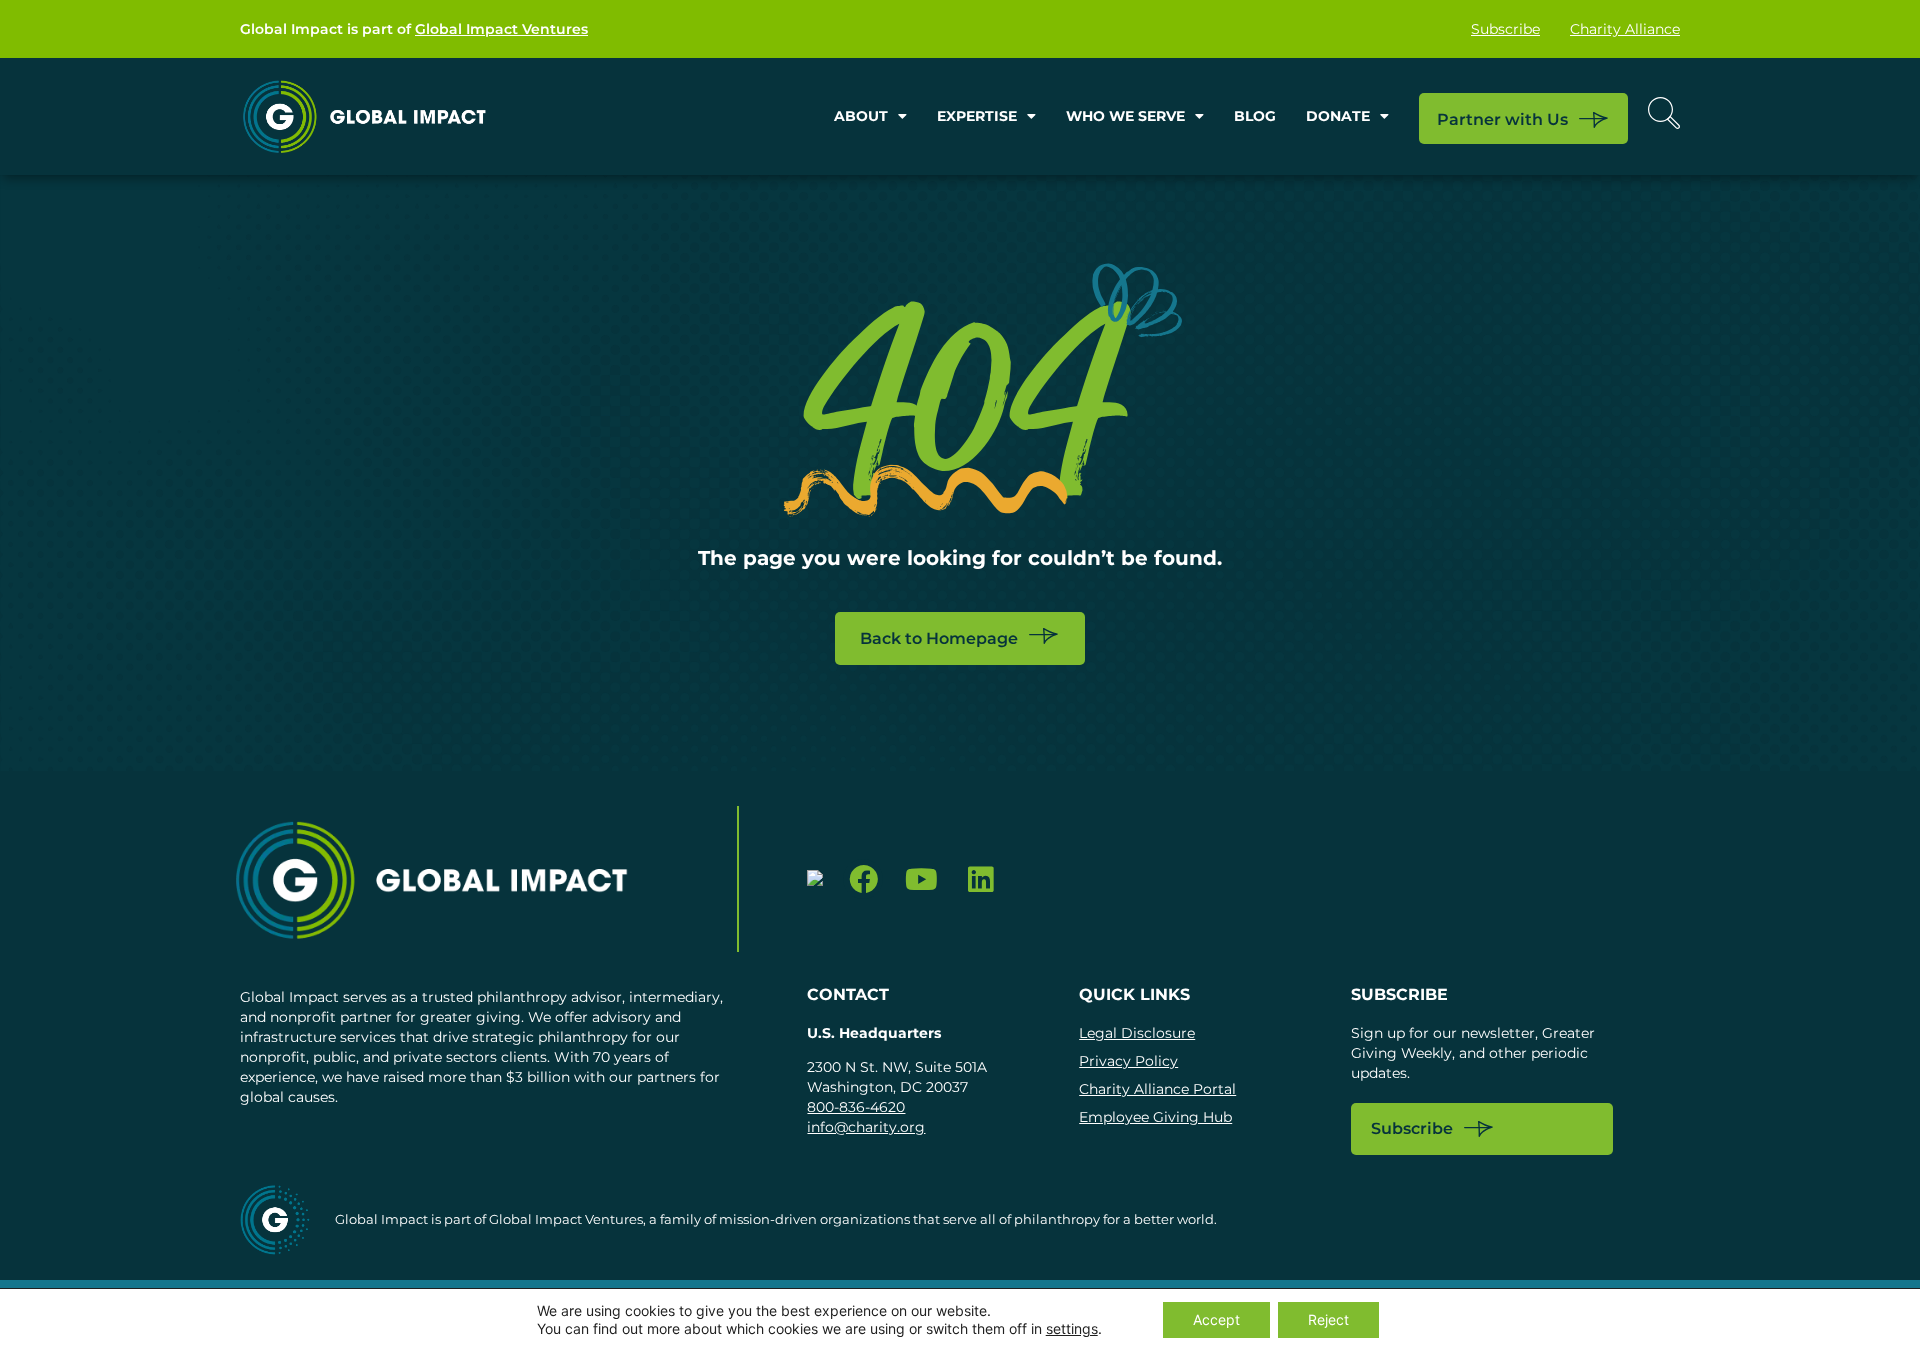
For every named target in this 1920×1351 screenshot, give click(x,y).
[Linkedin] (980, 879)
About (861, 116)
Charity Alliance (1625, 29)
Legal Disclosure (1137, 1033)
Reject (1328, 1319)
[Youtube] (921, 879)
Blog (1255, 116)
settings (1072, 1328)
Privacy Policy (1128, 1061)
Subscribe (1505, 29)
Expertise (977, 116)
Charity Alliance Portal (1157, 1089)
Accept (1216, 1319)
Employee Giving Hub (1155, 1117)
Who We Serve (1125, 116)
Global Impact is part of (414, 29)
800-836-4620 (856, 1107)
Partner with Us (1502, 119)
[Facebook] (863, 879)
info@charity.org (866, 1127)
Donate (1338, 116)
